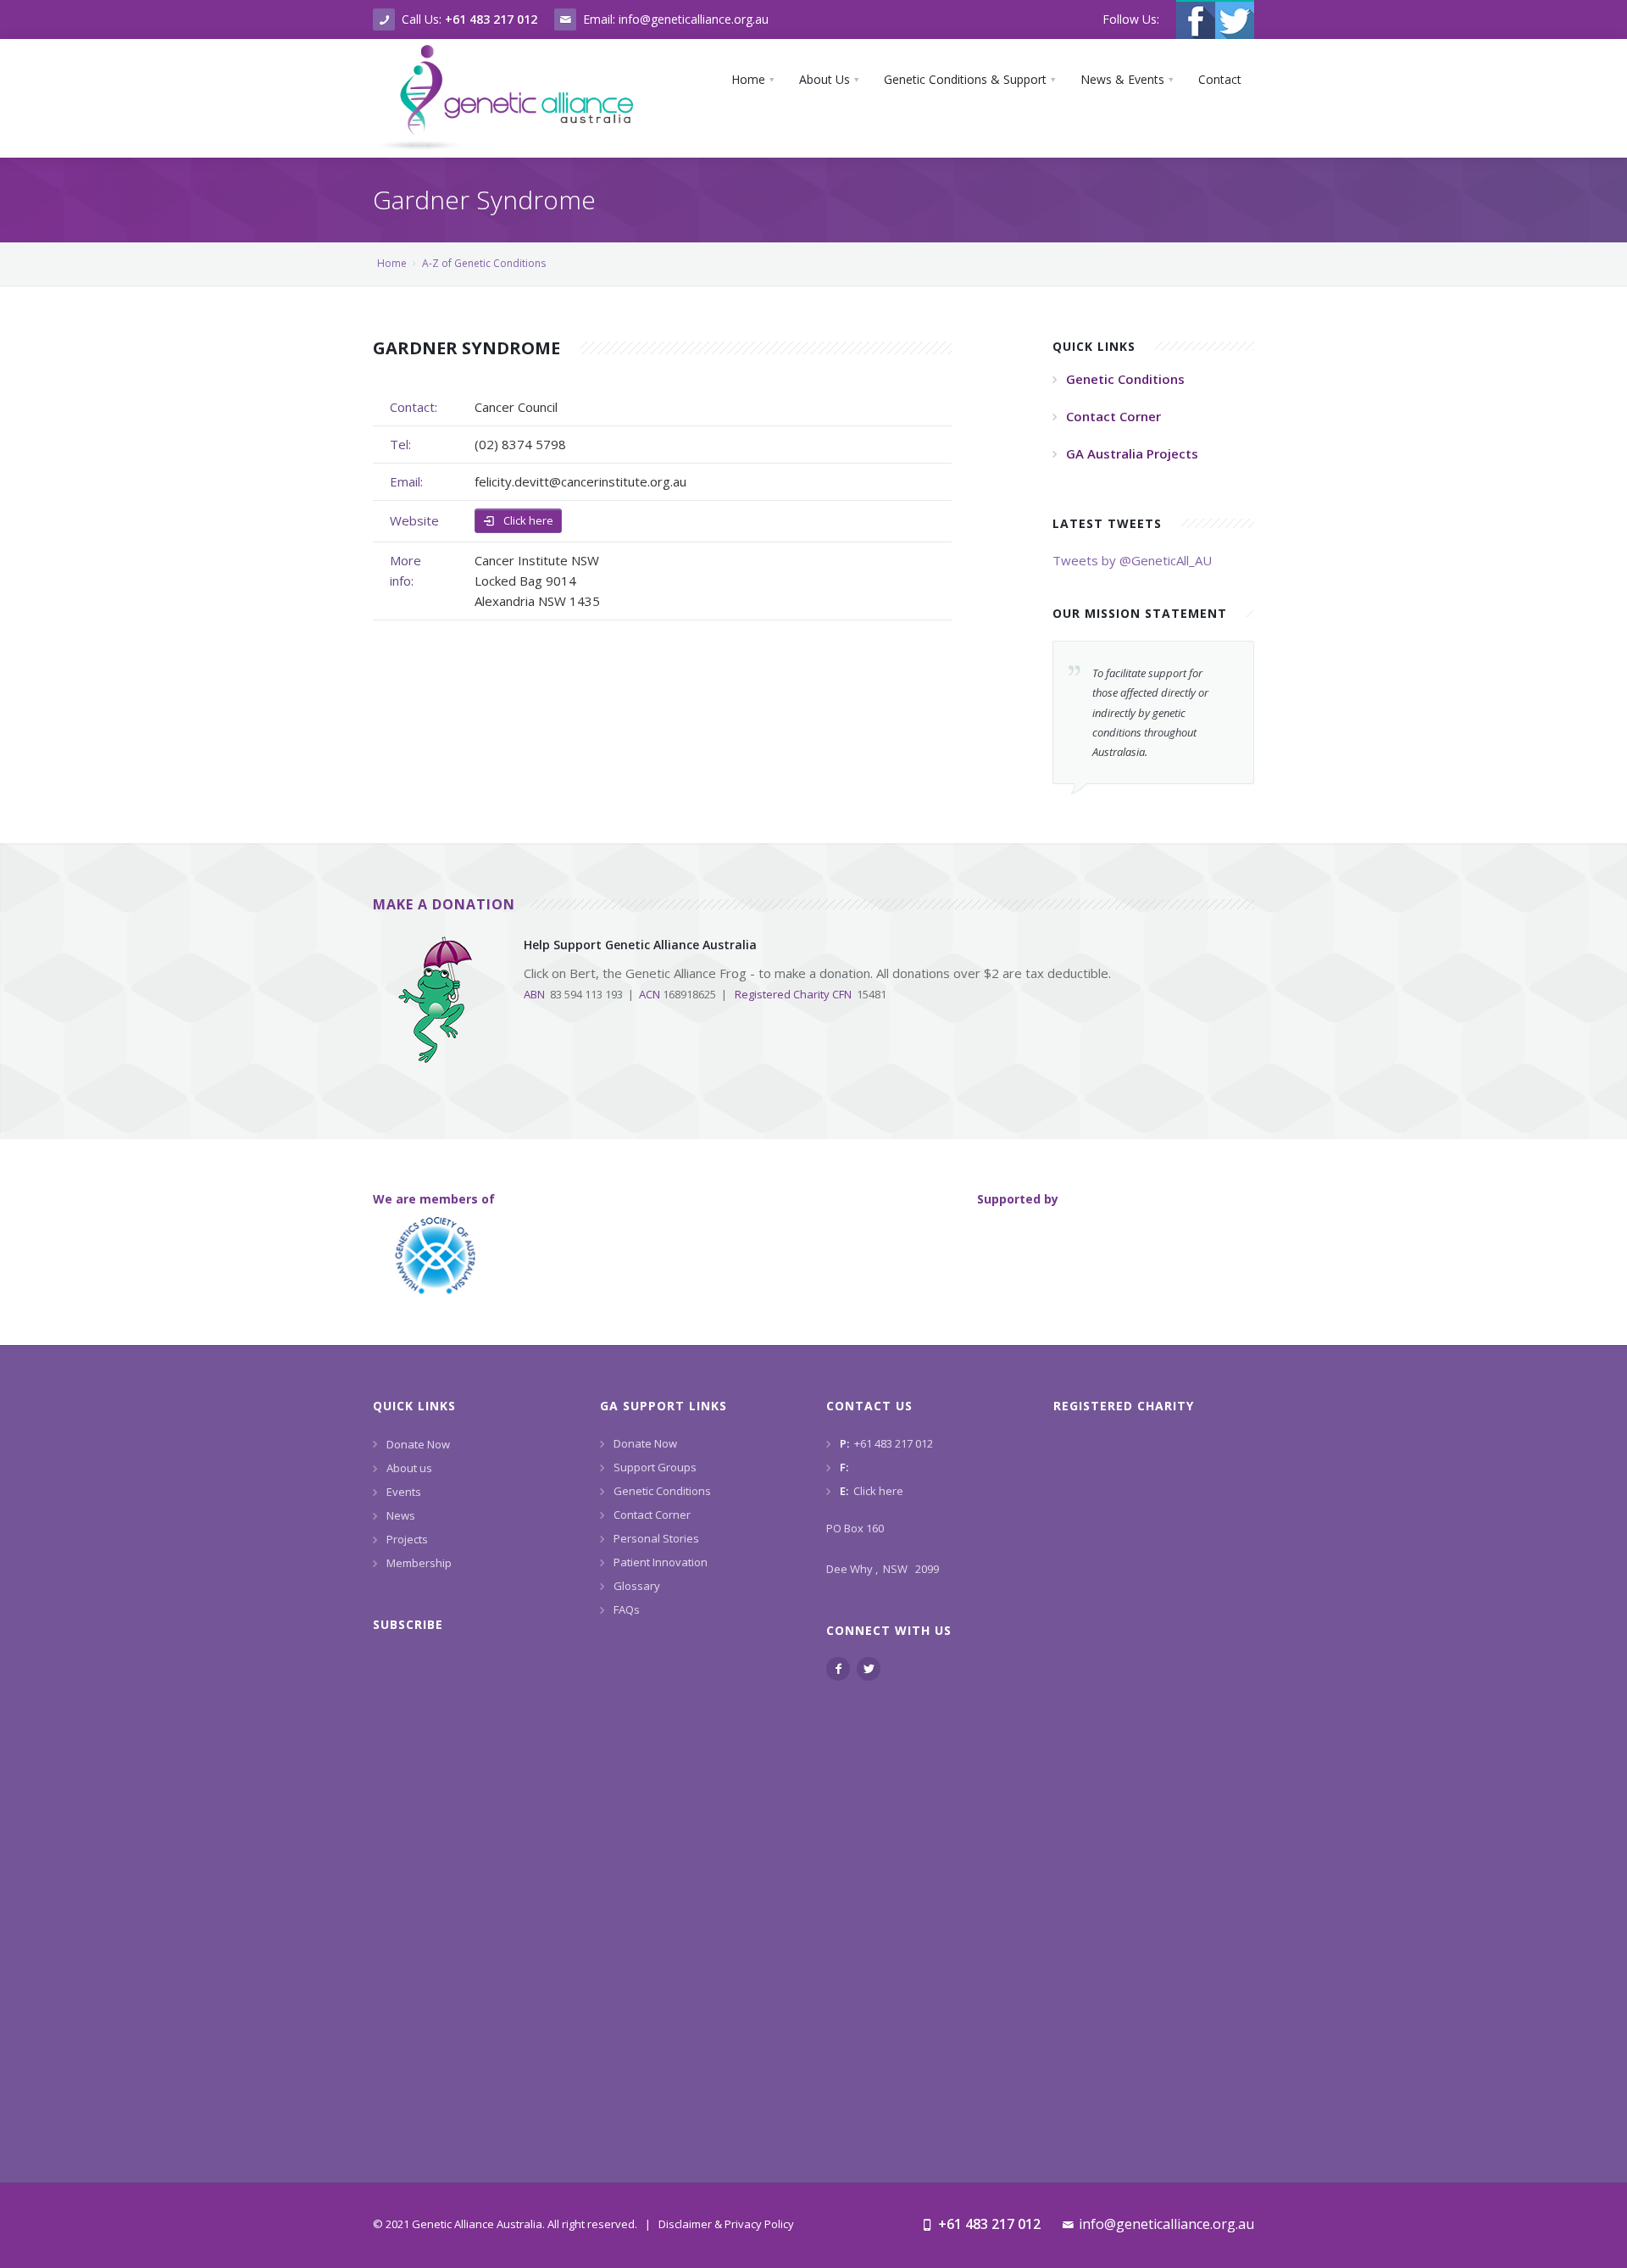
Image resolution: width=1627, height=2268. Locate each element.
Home (392, 263)
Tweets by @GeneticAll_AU (1132, 560)
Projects (407, 1539)
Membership (419, 1563)
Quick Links (414, 1406)
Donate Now (418, 1444)
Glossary (637, 1586)
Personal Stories (656, 1538)
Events (404, 1492)
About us (409, 1468)
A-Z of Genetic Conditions (484, 263)
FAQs (627, 1609)
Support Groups (655, 1467)
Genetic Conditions (662, 1491)
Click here (527, 520)
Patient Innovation (661, 1562)
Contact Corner (652, 1515)
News (401, 1515)
